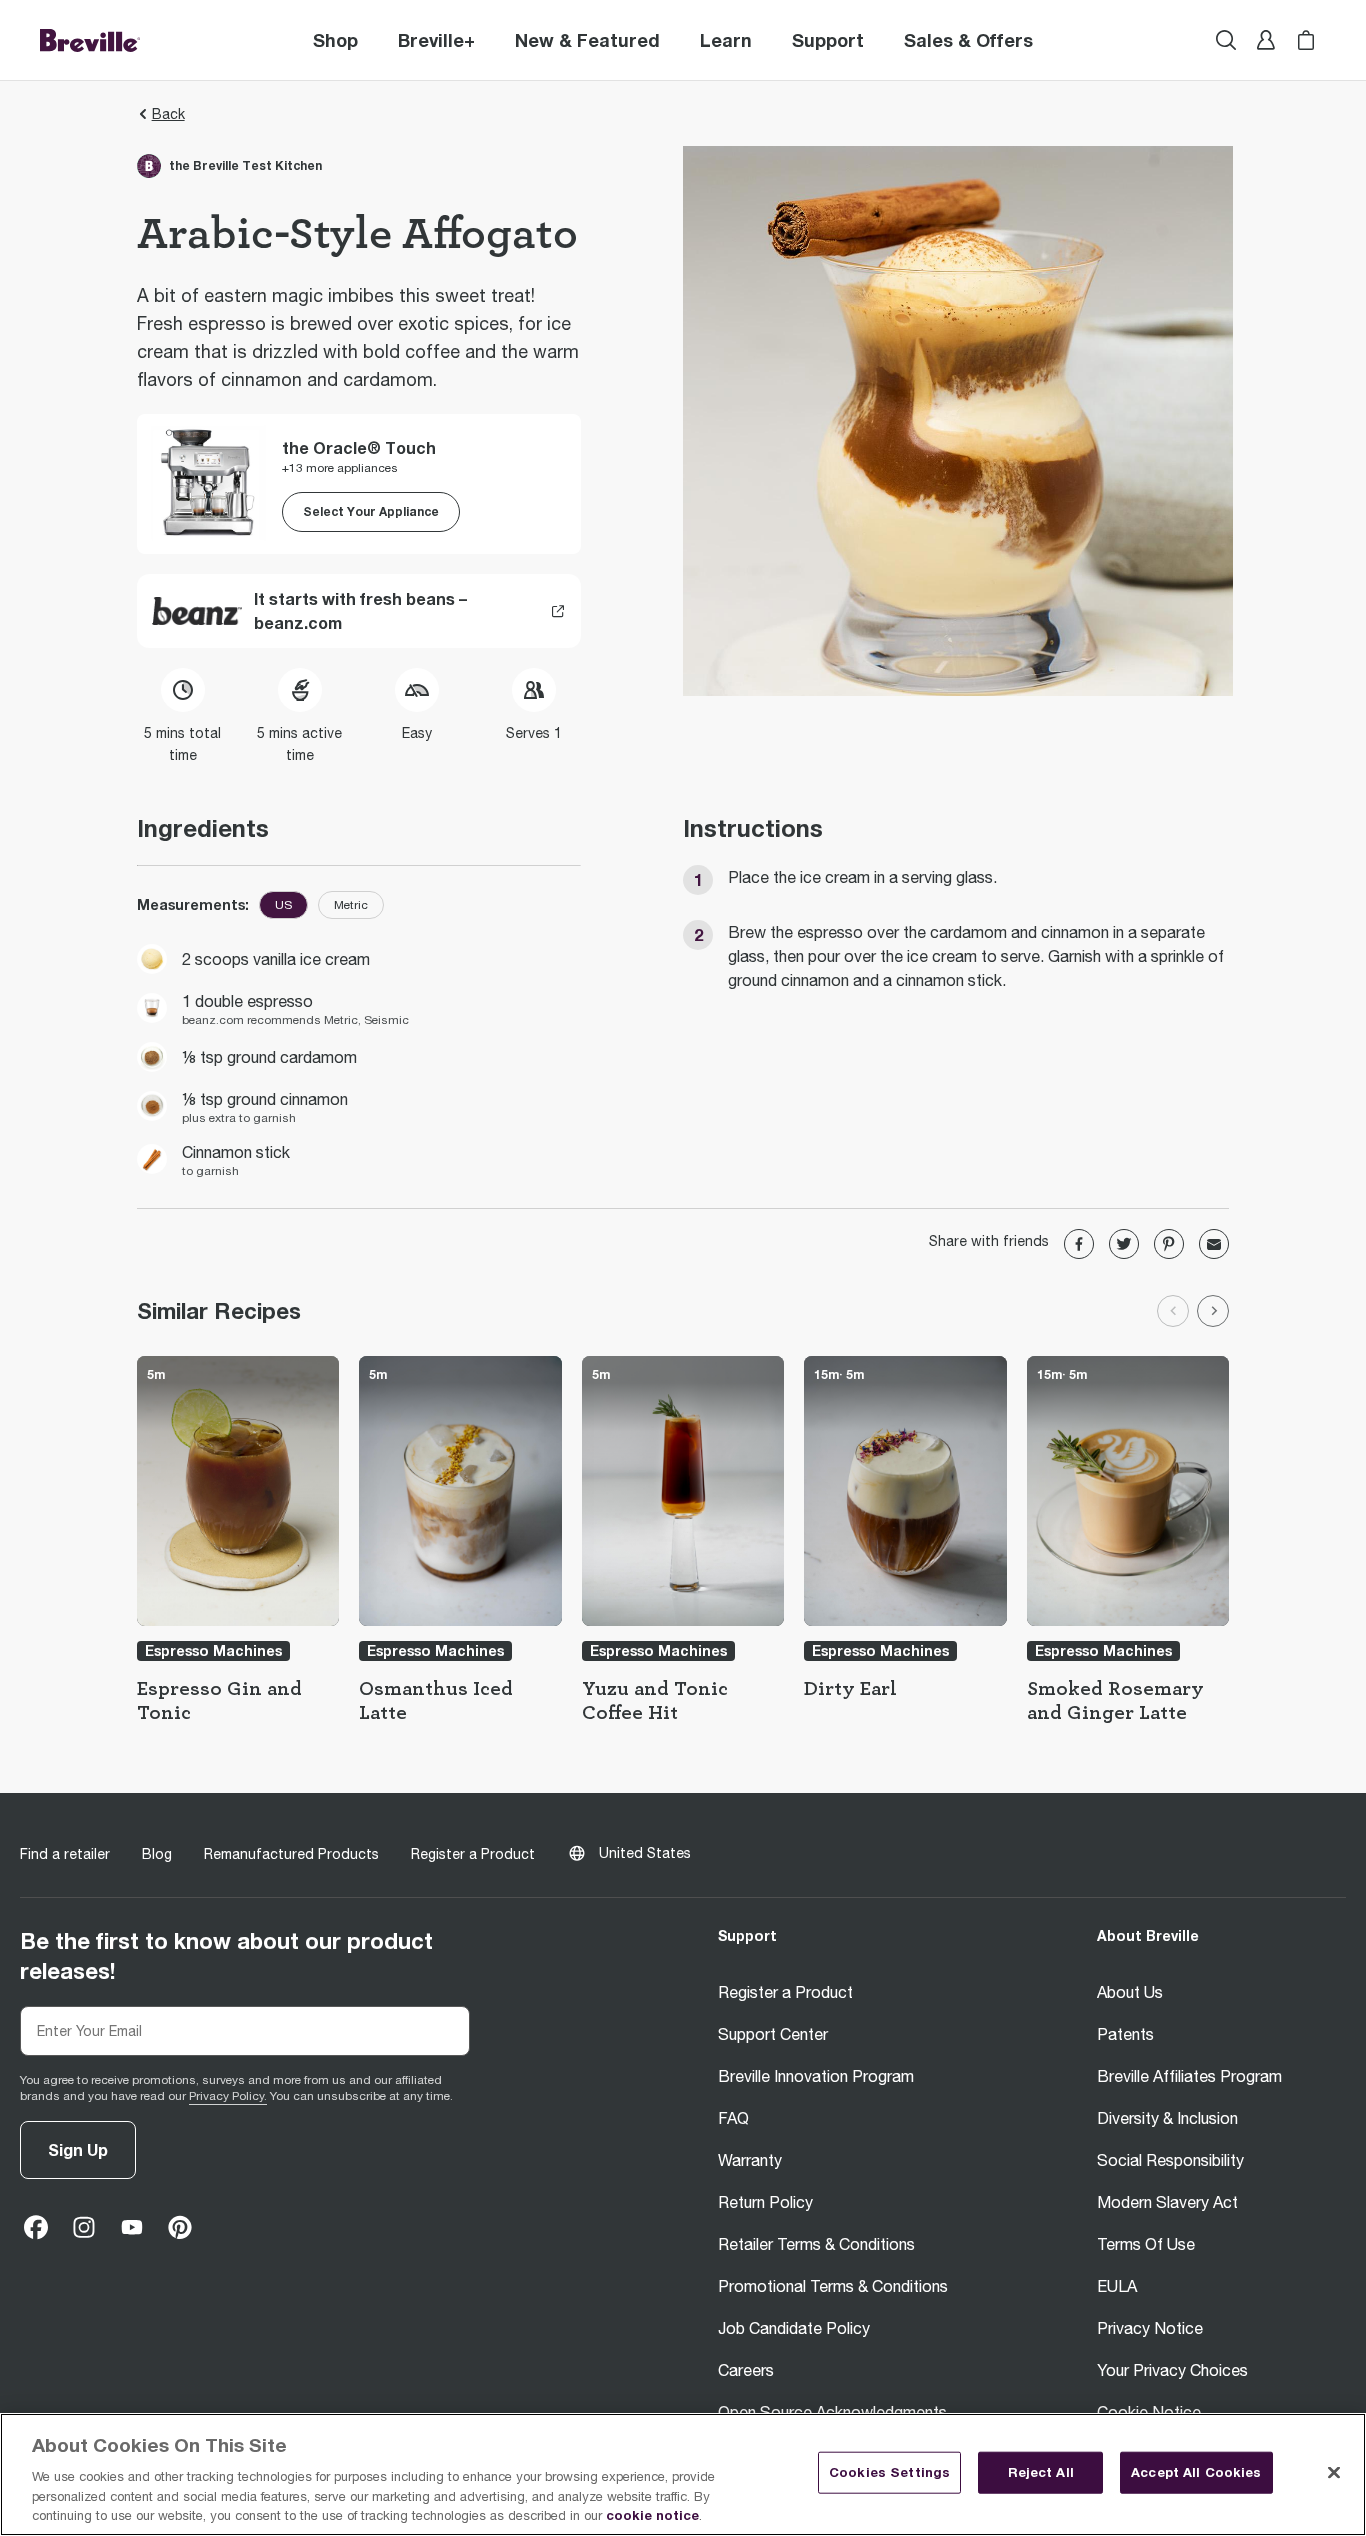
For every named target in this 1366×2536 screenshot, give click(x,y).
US (283, 905)
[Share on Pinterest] (1169, 1244)
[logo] (90, 40)
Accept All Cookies (1196, 2472)
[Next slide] (1213, 1311)
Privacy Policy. (228, 2096)
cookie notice (652, 2515)
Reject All (1041, 2472)
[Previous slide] (1173, 1311)
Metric (351, 905)
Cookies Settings (889, 2472)
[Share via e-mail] (1214, 1244)
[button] (436, 40)
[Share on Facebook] (1079, 1244)
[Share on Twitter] (1124, 1244)
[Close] (1334, 2473)
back (168, 114)
